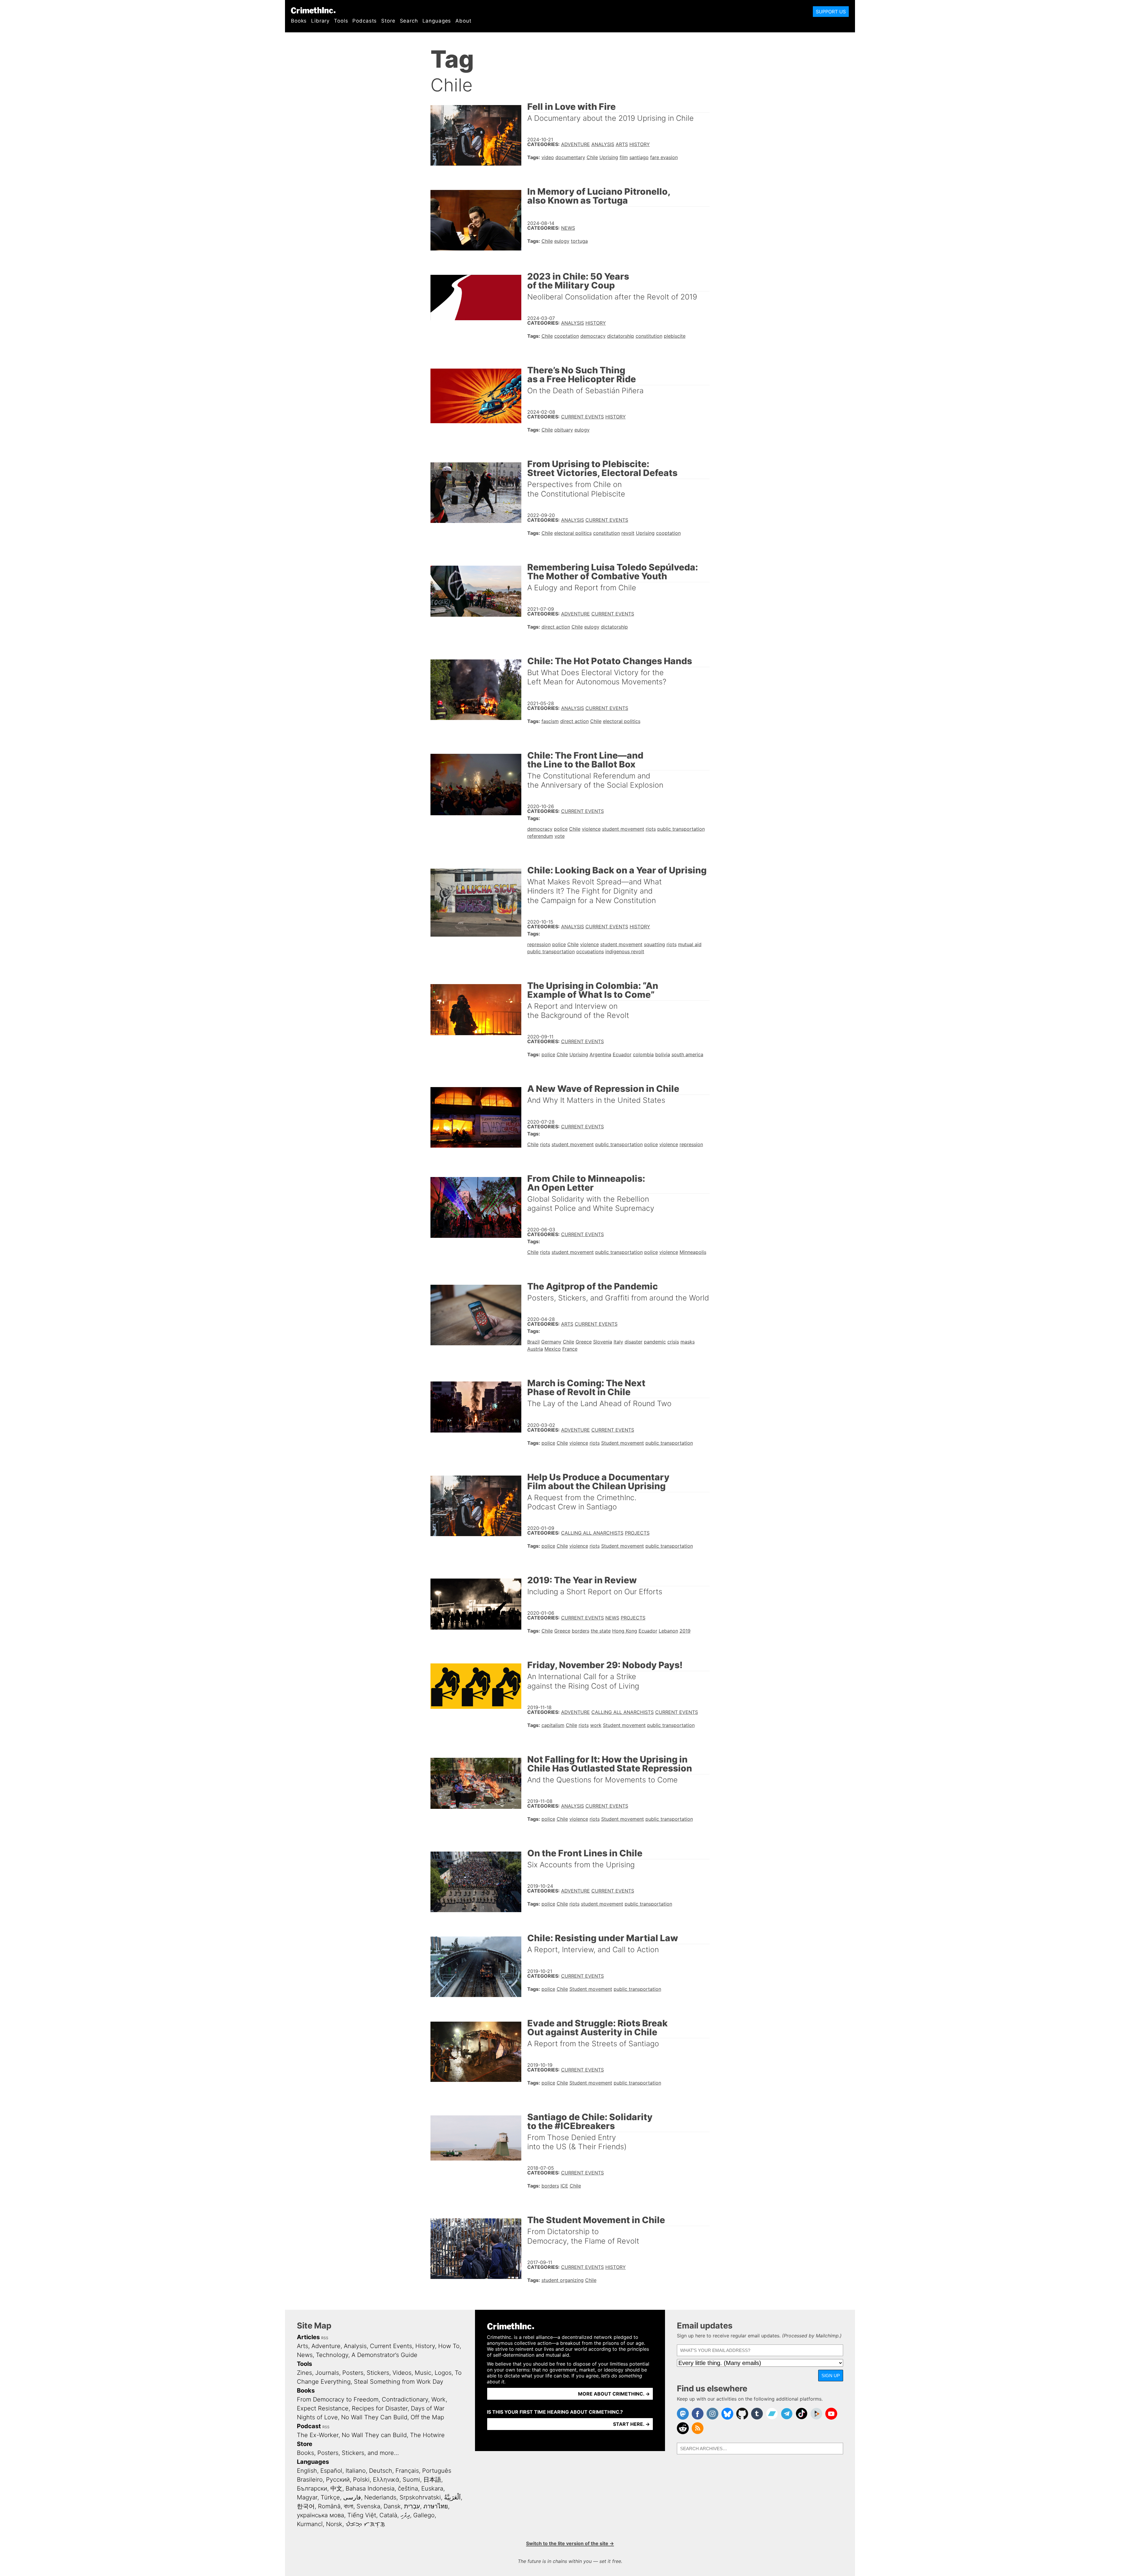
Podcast (309, 2426)
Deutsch (381, 2471)
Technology (332, 2355)
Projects (637, 1533)
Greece (584, 1342)
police (561, 829)
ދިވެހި (405, 2515)
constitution (649, 336)
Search (409, 21)
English (307, 2471)
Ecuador (622, 1054)
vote (560, 836)
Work (438, 2399)
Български (312, 2488)
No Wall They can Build (374, 2435)
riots (651, 829)
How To (449, 2346)
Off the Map (427, 2417)
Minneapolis (693, 1252)
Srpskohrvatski (420, 2497)
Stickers (378, 2373)
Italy (618, 1342)
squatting (654, 944)
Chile (592, 157)
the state (601, 1631)
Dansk (392, 2506)
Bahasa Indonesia (370, 2488)
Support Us (831, 12)
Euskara (432, 2488)
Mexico (553, 1349)
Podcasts (365, 21)
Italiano (356, 2471)
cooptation (567, 336)
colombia (643, 1054)
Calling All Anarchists (592, 1533)
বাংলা (349, 2506)
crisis (673, 1342)
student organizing (563, 2280)
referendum (540, 836)
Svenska (368, 2506)
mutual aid (690, 944)
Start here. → (631, 2424)
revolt (628, 533)
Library (320, 21)
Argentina (600, 1054)
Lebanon (668, 1631)
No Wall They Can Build (374, 2417)
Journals (327, 2373)
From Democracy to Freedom (338, 2399)
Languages (437, 21)
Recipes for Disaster (380, 2408)
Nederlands (380, 2497)
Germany (551, 1342)
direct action (556, 627)
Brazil (533, 1342)
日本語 (432, 2480)
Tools (341, 21)
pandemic (655, 1342)
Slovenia (603, 1342)
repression (539, 944)
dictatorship (621, 336)
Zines (304, 2373)
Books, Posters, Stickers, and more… (348, 2453)
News (568, 228)
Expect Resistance (323, 2408)
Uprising (609, 157)
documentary (570, 157)
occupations (590, 951)
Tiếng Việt (362, 2515)
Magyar (307, 2497)
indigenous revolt (625, 951)
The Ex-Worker (318, 2435)
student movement (623, 829)
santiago (639, 157)
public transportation (681, 829)
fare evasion (664, 157)
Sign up (831, 2376)
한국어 (306, 2506)
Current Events (582, 417)
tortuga (579, 241)
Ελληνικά (386, 2480)
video (548, 157)
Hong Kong (625, 1631)
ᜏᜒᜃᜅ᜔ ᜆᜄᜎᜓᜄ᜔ (365, 2524)
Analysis (603, 144)
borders (581, 1631)
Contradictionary (405, 2399)
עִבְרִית (412, 2506)
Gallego (424, 2515)
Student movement (623, 1443)
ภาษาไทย (436, 2506)
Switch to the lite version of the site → (570, 2543)
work (596, 1725)
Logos (443, 2373)
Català (388, 2515)
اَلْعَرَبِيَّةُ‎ (452, 2497)
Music (423, 2373)
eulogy (562, 241)
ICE (564, 2186)
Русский (338, 2480)
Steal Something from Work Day (399, 2382)
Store (388, 21)
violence (591, 829)
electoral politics (573, 533)
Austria (535, 1349)
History (640, 144)
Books (299, 21)
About (463, 21)
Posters (353, 2373)
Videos (402, 2373)
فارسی (352, 2497)
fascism (550, 721)
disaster (634, 1342)
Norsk (334, 2524)
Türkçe (330, 2497)
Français (407, 2471)
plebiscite (675, 336)
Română (329, 2506)
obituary (564, 430)
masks (688, 1342)
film (624, 157)
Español (331, 2471)
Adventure (575, 144)
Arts (622, 144)
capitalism (553, 1725)
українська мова (320, 2515)
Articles (308, 2337)
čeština (408, 2488)
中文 (336, 2488)
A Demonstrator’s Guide (384, 2355)
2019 (685, 1631)
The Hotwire (427, 2435)
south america (687, 1054)
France (570, 1349)
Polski (361, 2480)
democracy (593, 336)
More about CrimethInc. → (614, 2394)
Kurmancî (310, 2524)
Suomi (411, 2480)
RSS (325, 2338)
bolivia (663, 1054)
